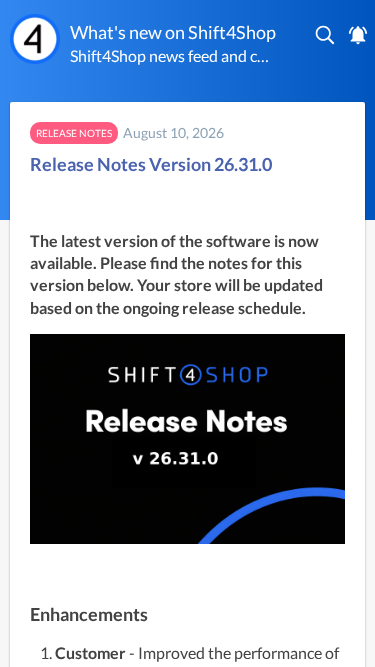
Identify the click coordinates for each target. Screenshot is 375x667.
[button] (326, 35)
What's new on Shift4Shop (173, 32)
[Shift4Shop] (35, 39)
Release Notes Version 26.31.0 (151, 164)
